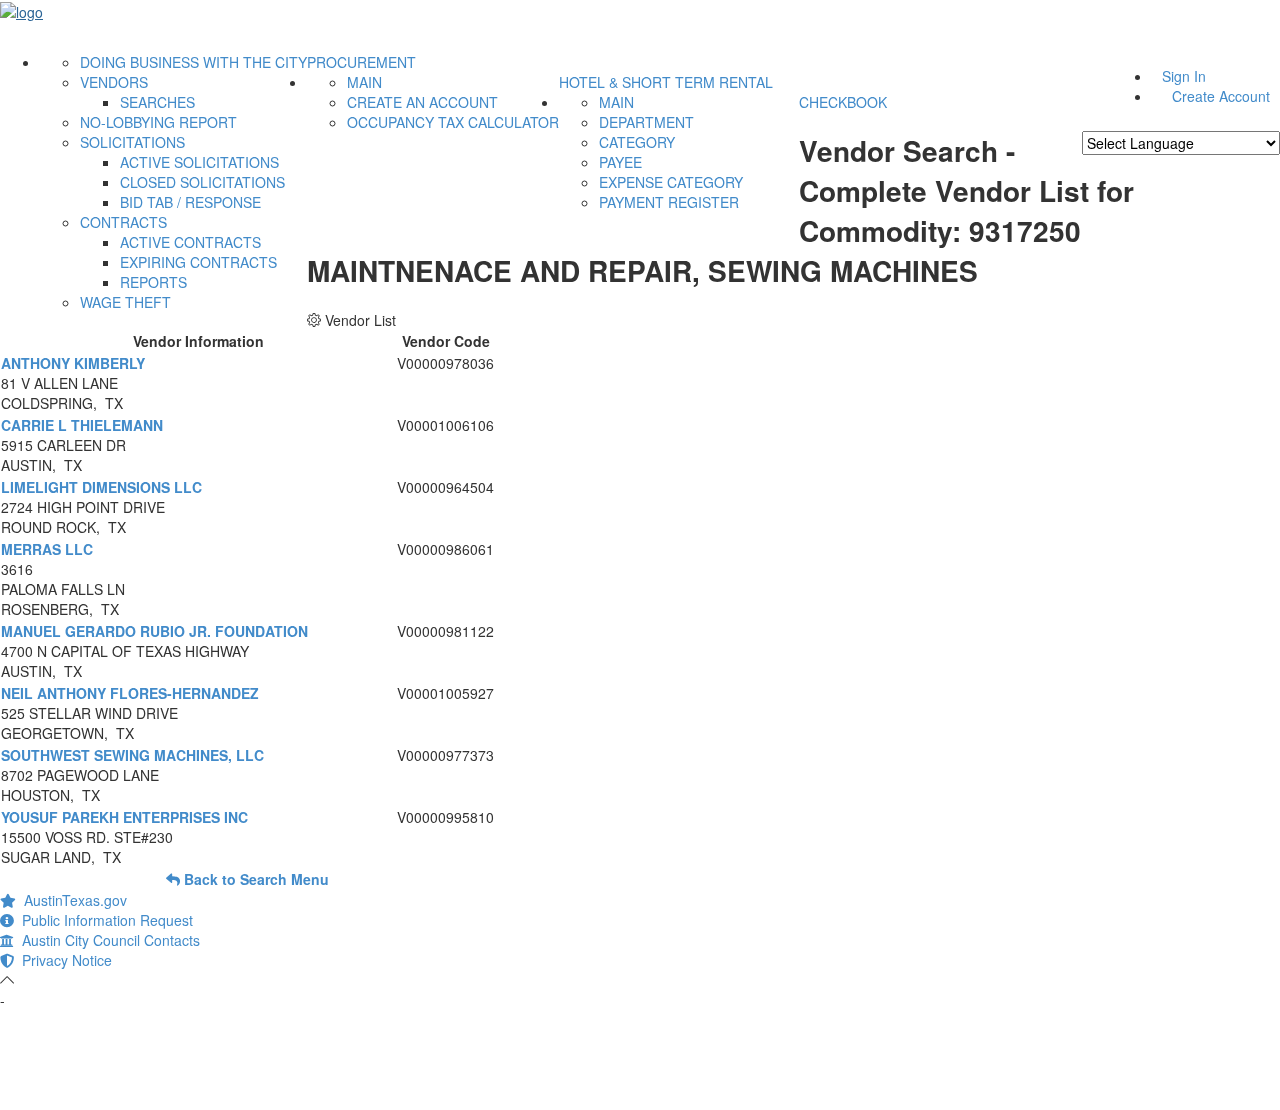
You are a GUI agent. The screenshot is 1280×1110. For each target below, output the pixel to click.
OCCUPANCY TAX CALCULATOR (453, 122)
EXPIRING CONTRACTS (198, 262)
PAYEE (620, 162)
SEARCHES (157, 102)
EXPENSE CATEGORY (671, 182)
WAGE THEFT (125, 302)
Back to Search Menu (254, 879)
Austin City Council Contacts (107, 940)
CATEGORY (637, 142)
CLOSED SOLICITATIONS (202, 182)
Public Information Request (103, 920)
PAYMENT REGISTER (669, 202)
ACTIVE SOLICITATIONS (199, 162)
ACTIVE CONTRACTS (190, 242)
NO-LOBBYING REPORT (158, 122)
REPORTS (153, 282)
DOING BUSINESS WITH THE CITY (193, 62)
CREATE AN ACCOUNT (422, 102)
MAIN (364, 82)
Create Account (1221, 96)
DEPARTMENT (646, 122)
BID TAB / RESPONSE (190, 202)
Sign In (1184, 76)
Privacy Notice (63, 960)
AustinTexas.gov (71, 900)
